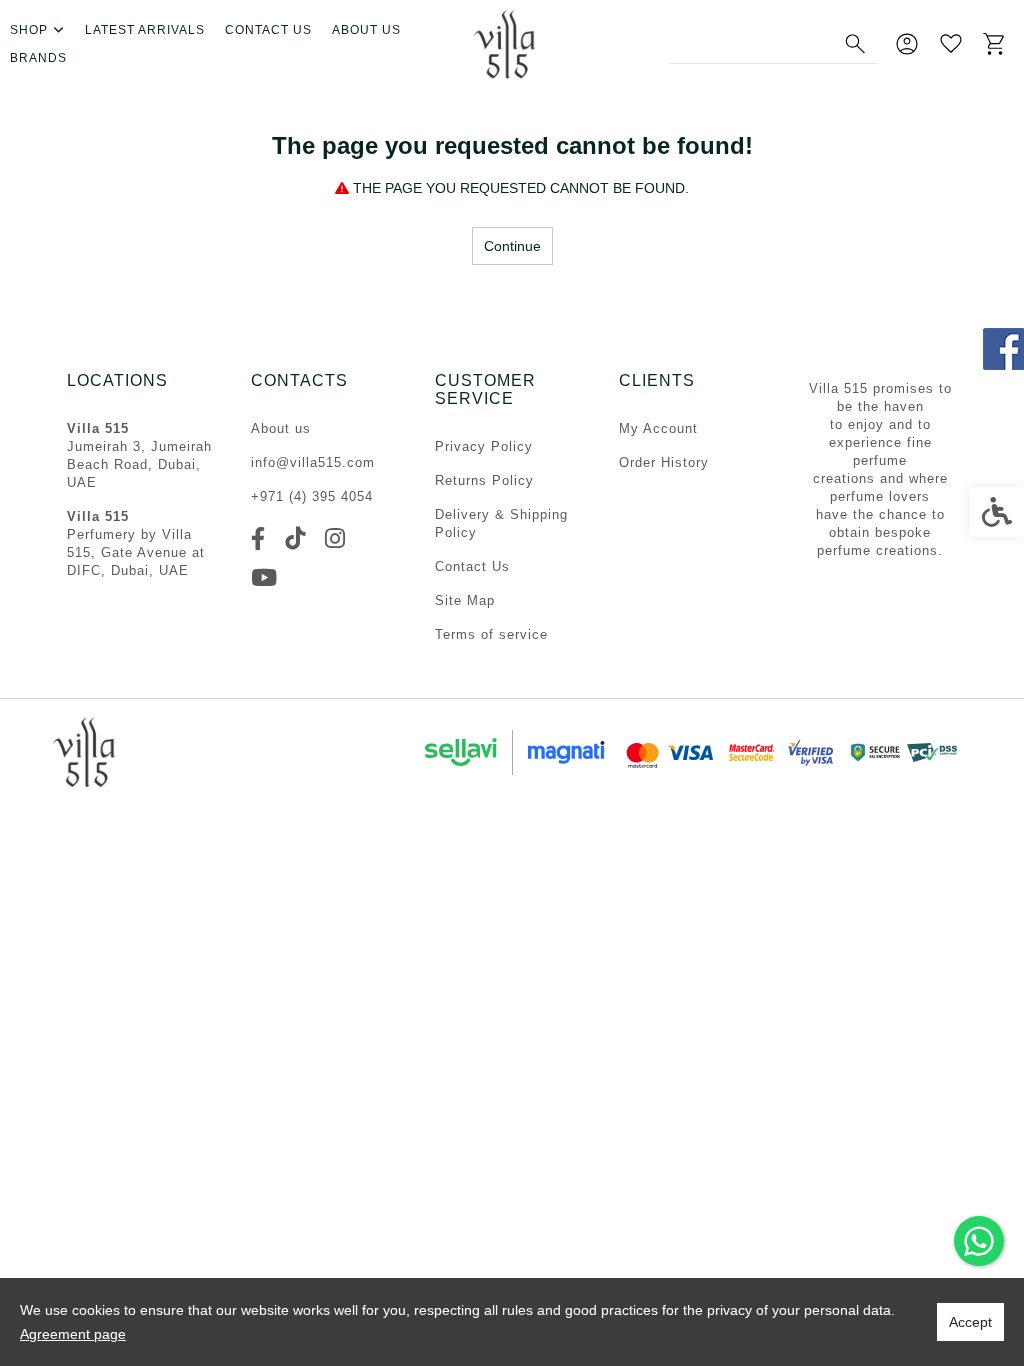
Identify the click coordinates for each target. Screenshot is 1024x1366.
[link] (979, 1241)
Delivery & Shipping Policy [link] (501, 523)
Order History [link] (664, 462)
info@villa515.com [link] (313, 462)
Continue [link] (512, 246)
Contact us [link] (268, 30)
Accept (970, 1322)
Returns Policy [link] (484, 480)
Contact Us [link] (472, 566)
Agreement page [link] (73, 1334)
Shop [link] (29, 30)
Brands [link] (38, 58)
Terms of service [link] (491, 634)
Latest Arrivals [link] (145, 30)
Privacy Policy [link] (484, 446)
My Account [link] (658, 428)
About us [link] (366, 30)
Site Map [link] (465, 600)
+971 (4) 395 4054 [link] (312, 496)
